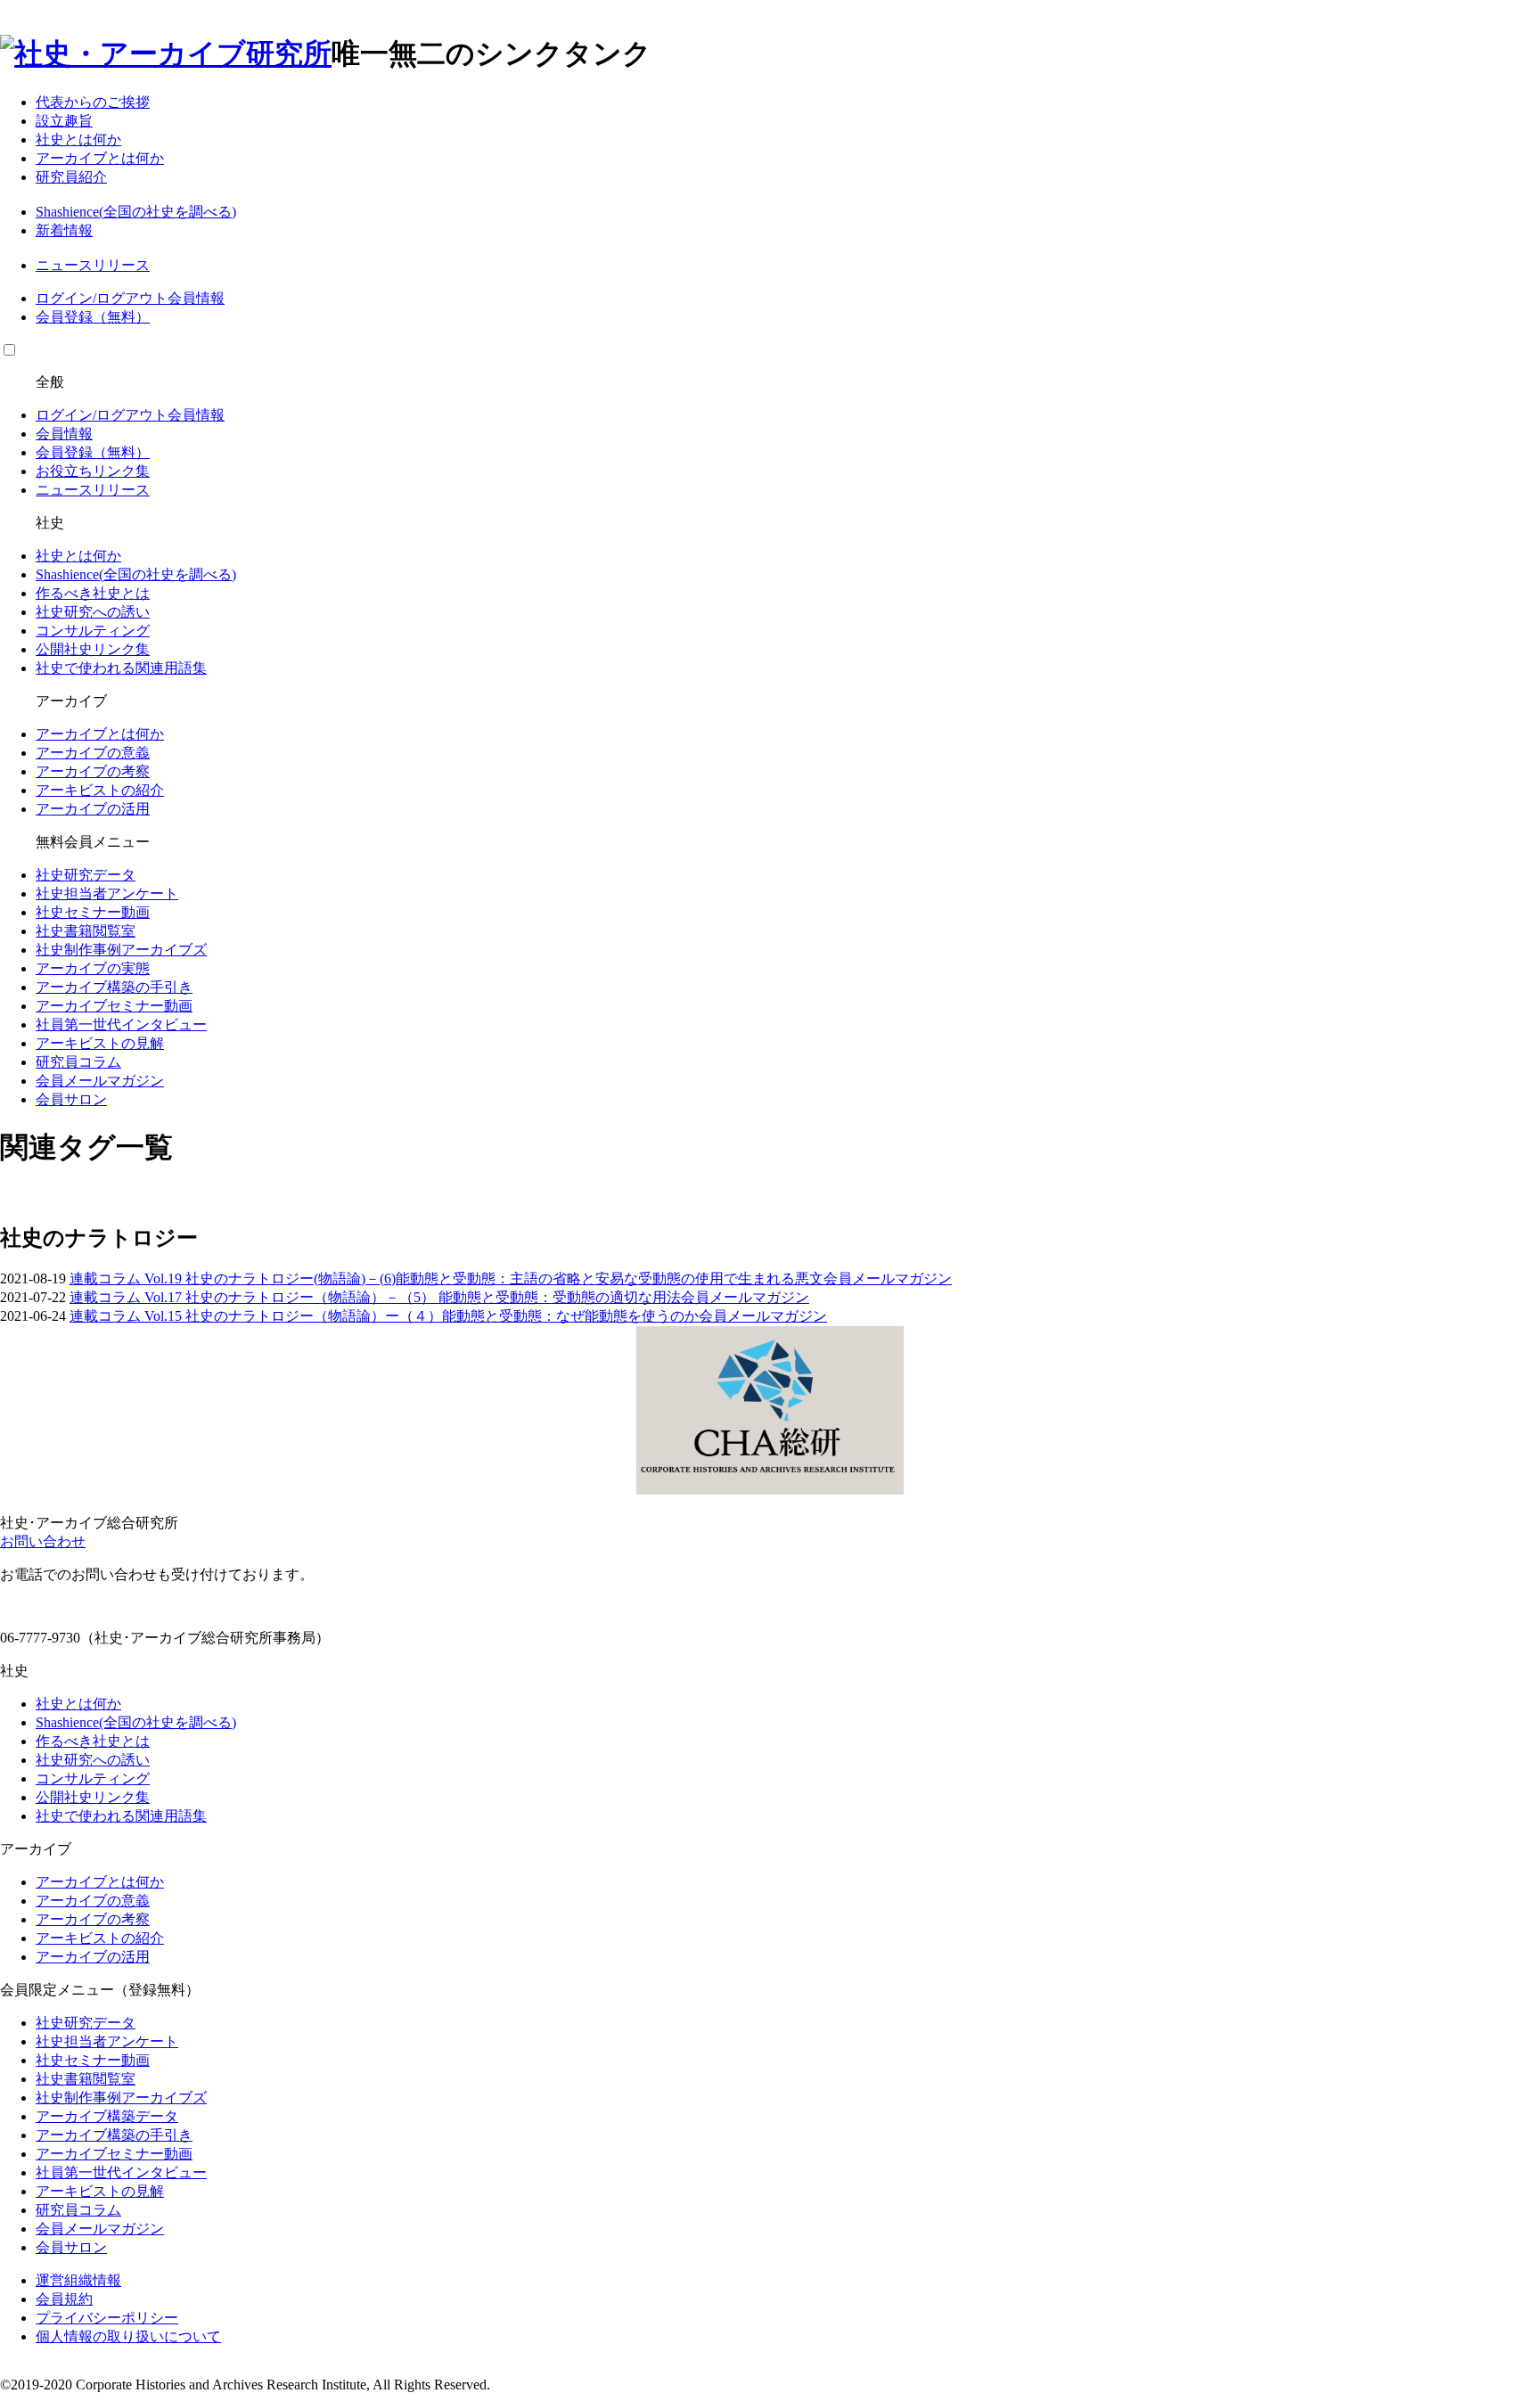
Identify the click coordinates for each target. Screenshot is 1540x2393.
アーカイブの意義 (93, 753)
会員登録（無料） (93, 317)
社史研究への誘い (93, 612)
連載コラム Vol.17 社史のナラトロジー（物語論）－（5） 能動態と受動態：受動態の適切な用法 (375, 1297)
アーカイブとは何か (100, 158)
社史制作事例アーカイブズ (121, 950)
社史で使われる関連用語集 (121, 668)
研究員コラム (78, 1062)
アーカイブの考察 (93, 771)
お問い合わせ (43, 1541)
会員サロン (71, 1099)
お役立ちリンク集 (93, 471)
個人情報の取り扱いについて (128, 2336)
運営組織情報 (78, 2280)
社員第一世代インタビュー (121, 1024)
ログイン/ (66, 298)
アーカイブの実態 (93, 968)
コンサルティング (93, 631)
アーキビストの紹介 (100, 790)
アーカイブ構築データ (107, 2116)
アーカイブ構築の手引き (114, 987)
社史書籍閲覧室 (86, 931)
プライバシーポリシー (107, 2318)
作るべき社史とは (93, 593)
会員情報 (196, 298)
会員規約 (64, 2299)
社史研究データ (86, 875)
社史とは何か (78, 139)
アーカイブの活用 (93, 809)
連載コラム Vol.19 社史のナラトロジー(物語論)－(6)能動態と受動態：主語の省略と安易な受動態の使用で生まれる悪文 (446, 1278)
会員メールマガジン (100, 1081)
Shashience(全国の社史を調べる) (136, 212)
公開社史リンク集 (93, 649)
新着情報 (64, 230)
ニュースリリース (93, 265)
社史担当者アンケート (107, 893)
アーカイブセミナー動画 (114, 1006)
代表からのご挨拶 (93, 102)
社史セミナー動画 (93, 912)
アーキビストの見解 (100, 1043)
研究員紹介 (71, 177)
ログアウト (132, 298)
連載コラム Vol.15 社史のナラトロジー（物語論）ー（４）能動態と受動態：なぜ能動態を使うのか (384, 1316)
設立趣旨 (64, 121)
